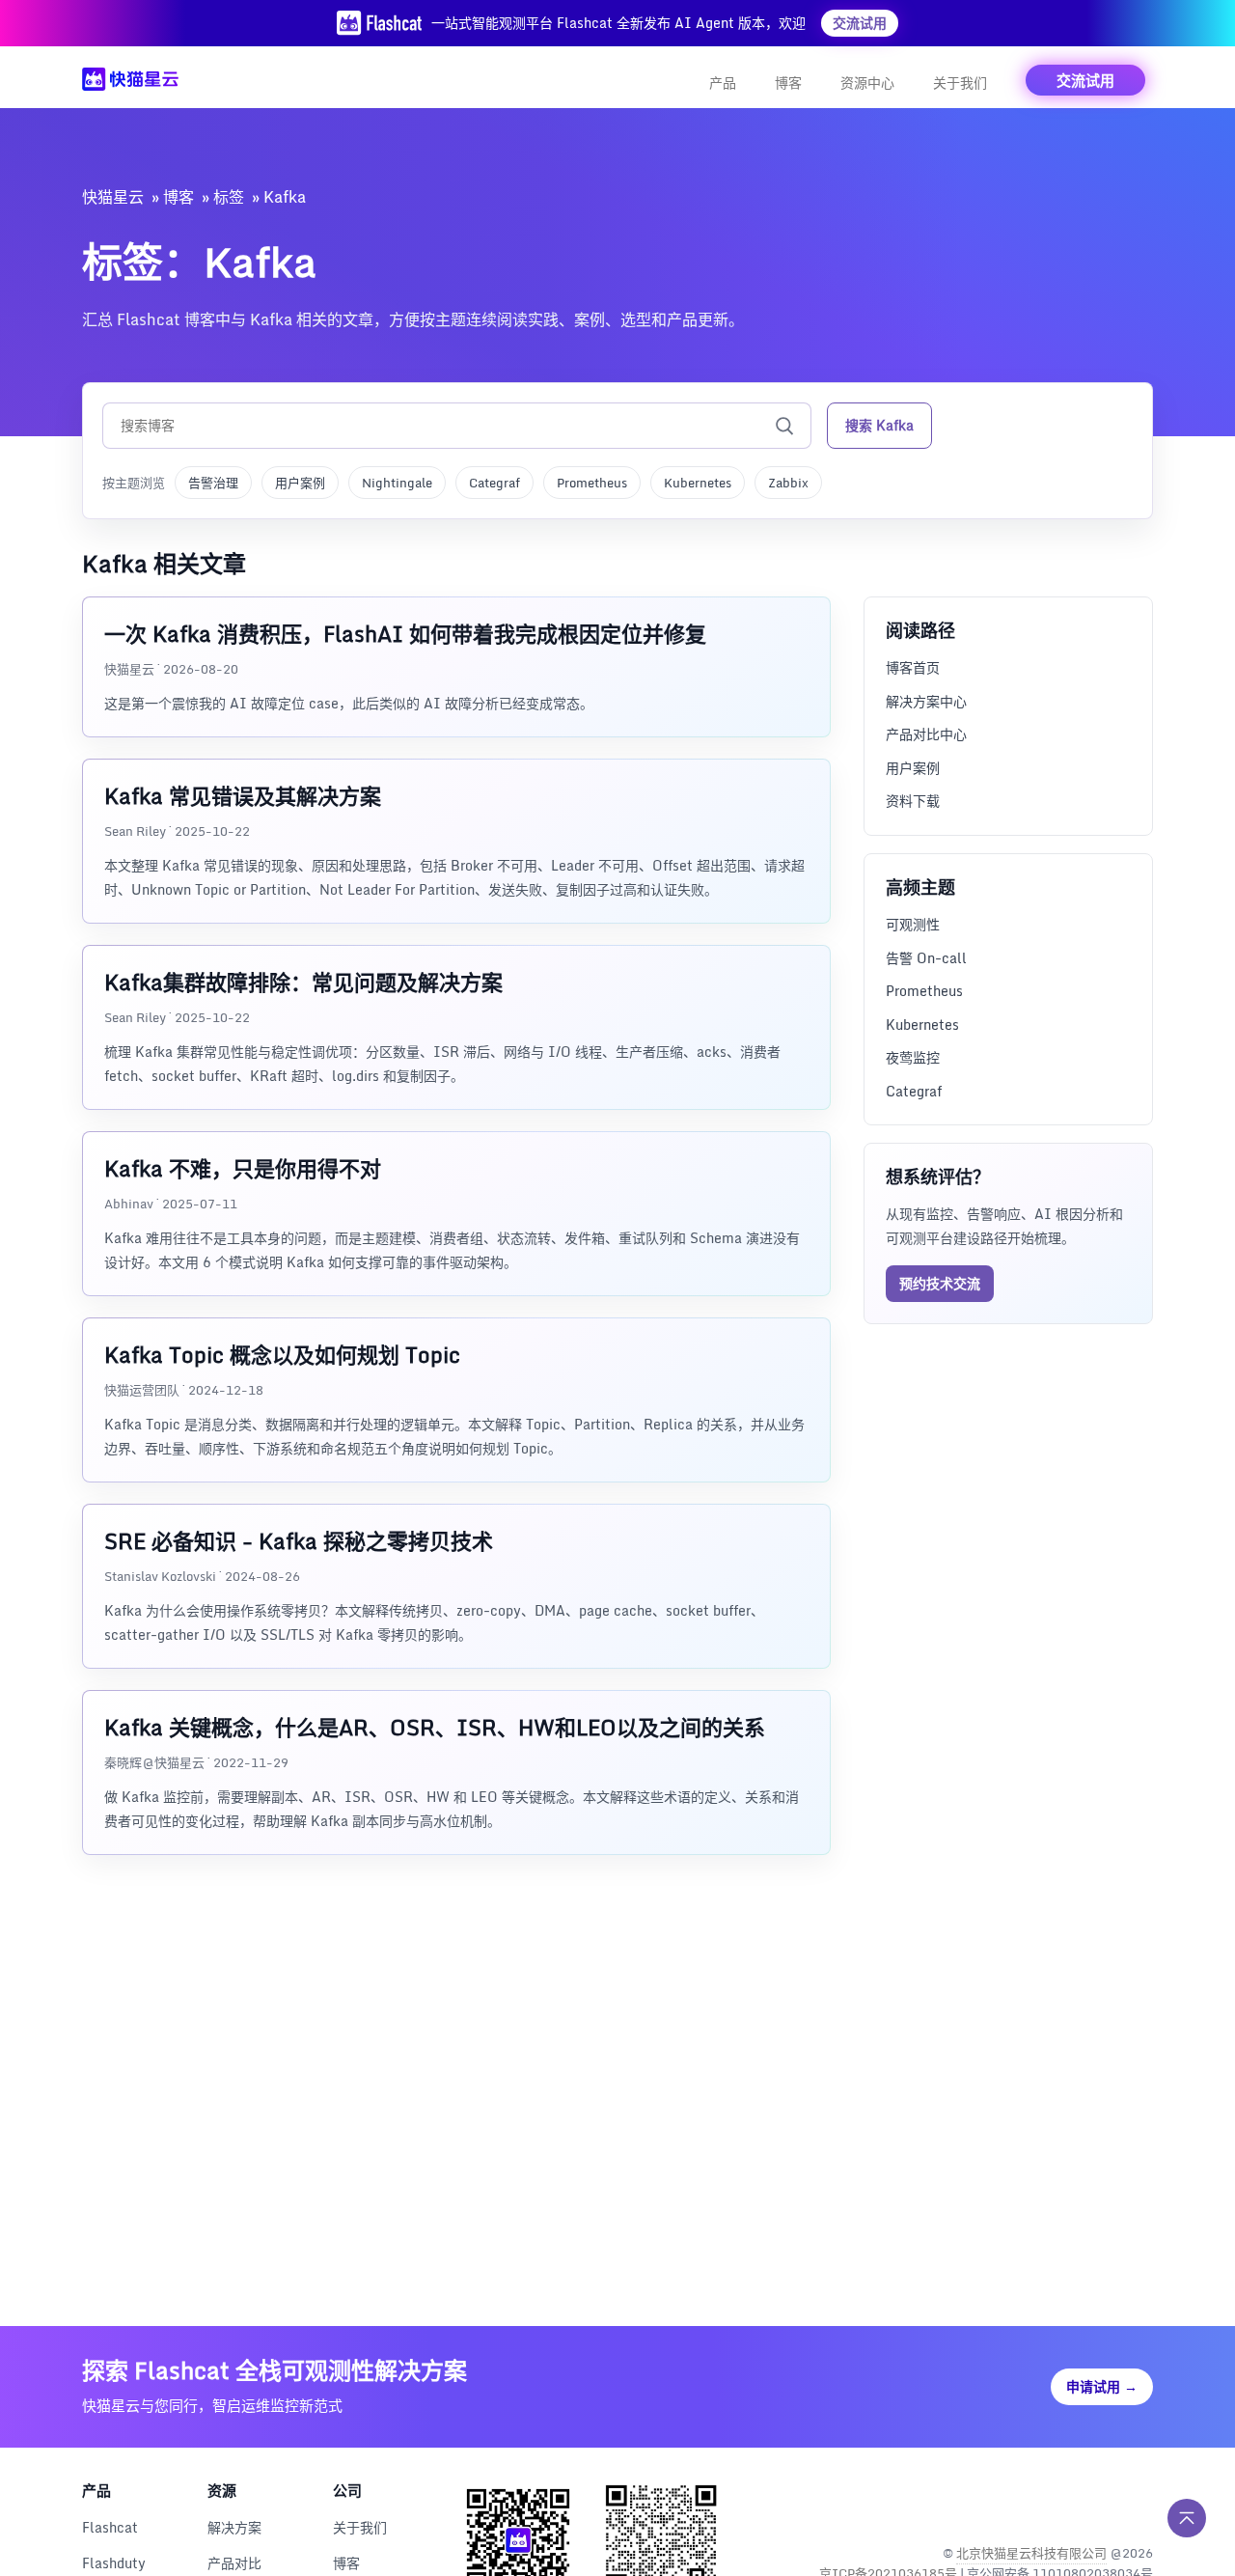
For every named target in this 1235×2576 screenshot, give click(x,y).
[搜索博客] (784, 426)
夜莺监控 (913, 1056)
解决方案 (234, 2527)
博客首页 (913, 667)
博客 (788, 83)
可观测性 (913, 923)
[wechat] (1136, 2503)
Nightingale (397, 483)
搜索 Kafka (879, 425)
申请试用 (1102, 2386)
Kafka (285, 197)
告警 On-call (926, 957)
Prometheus (592, 483)
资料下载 (913, 801)
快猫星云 (113, 197)
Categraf (494, 483)
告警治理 (213, 483)
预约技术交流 (940, 1282)
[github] (1095, 2503)
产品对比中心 (926, 734)
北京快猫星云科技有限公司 (1031, 2553)
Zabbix (788, 483)
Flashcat (110, 2527)
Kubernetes (698, 483)
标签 (229, 197)
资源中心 (867, 83)
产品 (723, 83)
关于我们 (960, 83)
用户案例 (300, 483)
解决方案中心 (926, 700)
